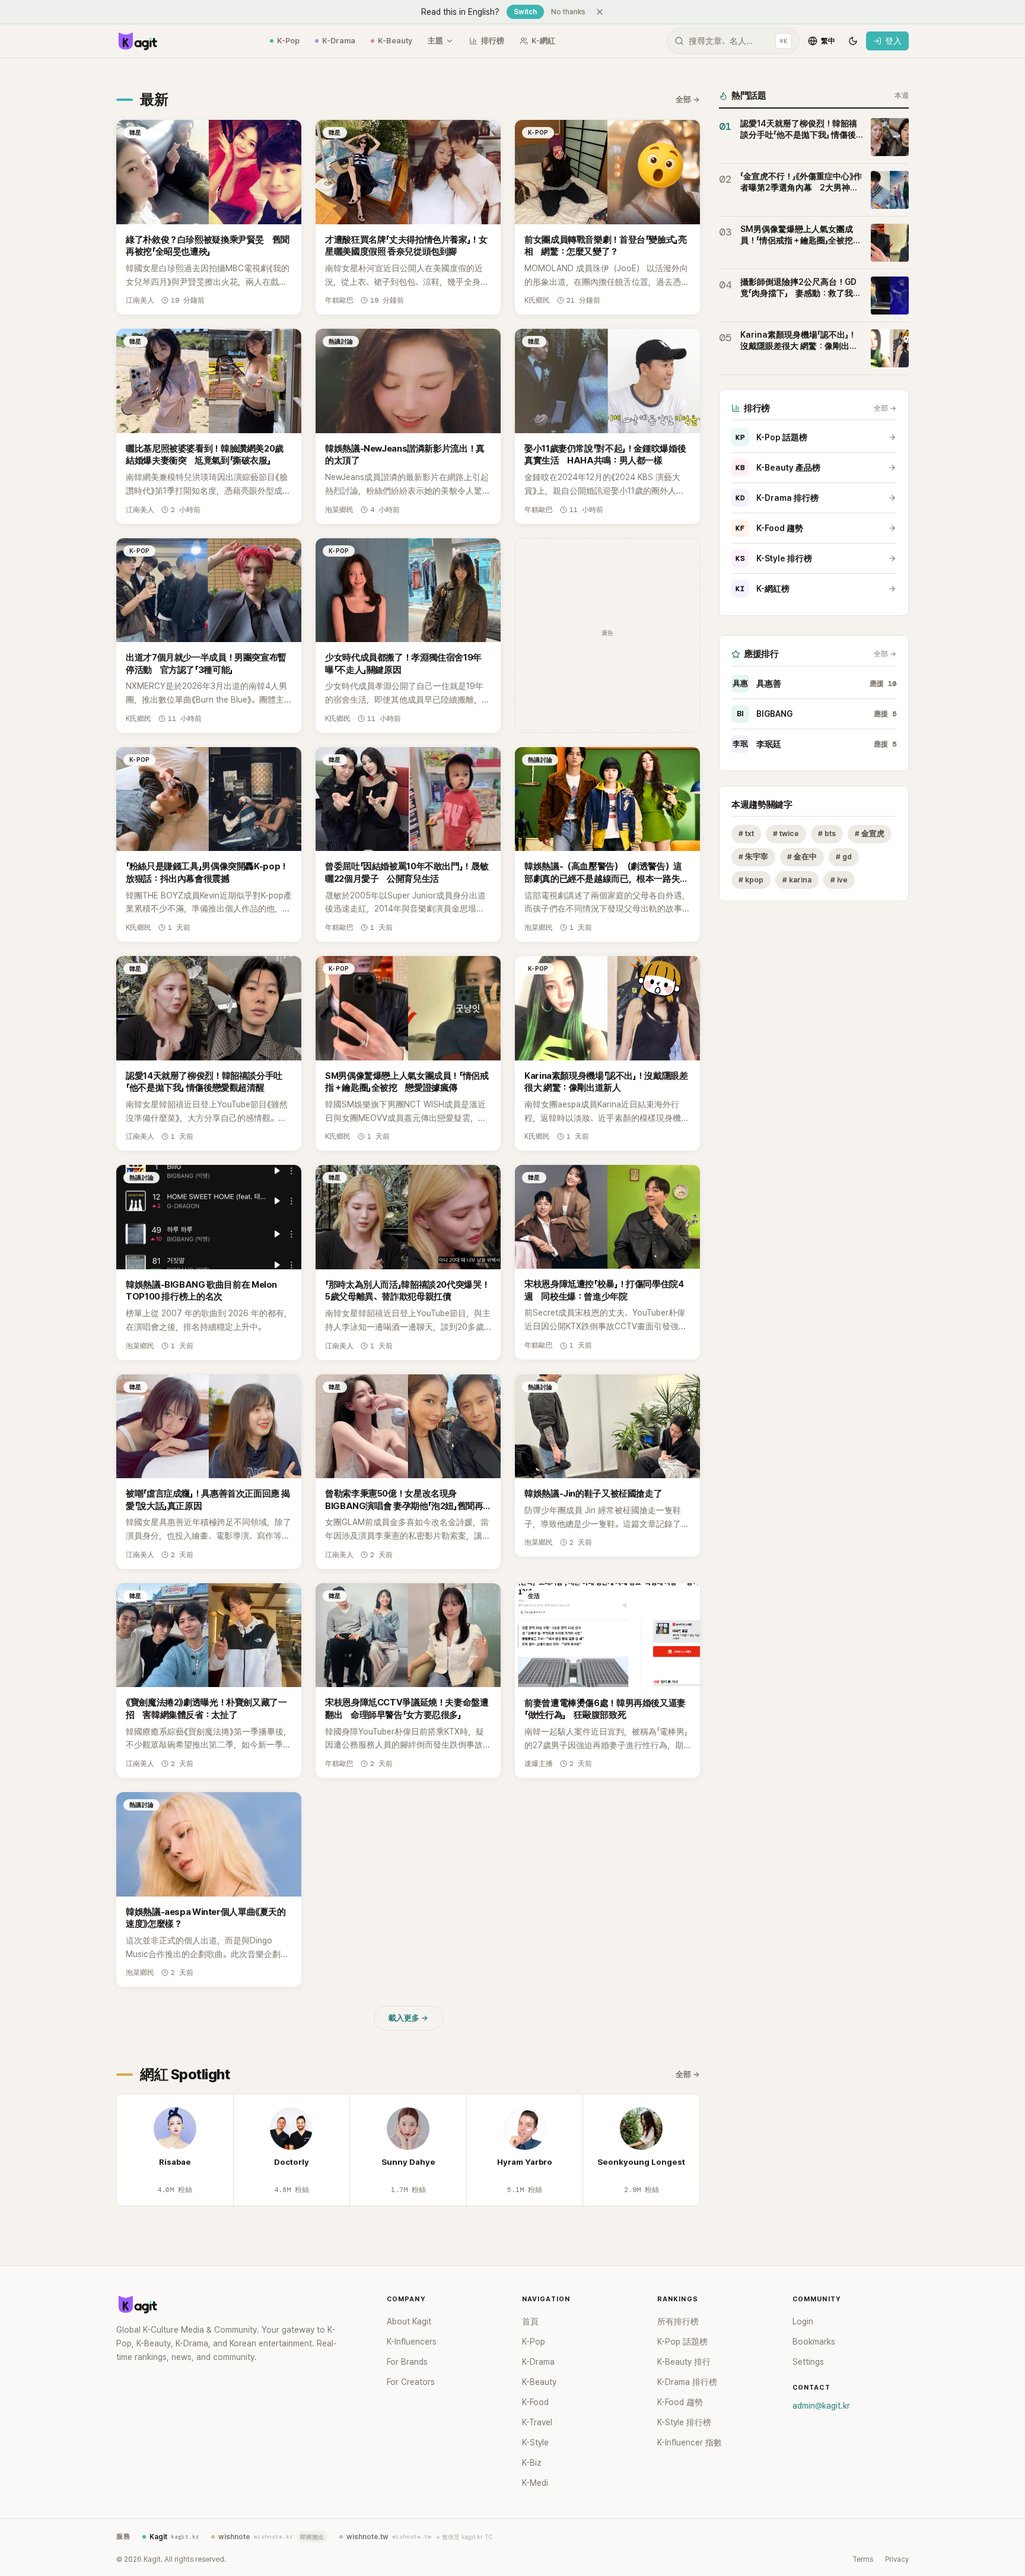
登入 (893, 41)
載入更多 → (408, 2018)
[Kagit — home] (137, 41)
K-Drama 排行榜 (777, 498)
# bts (827, 833)
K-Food (535, 2402)
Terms (863, 2559)
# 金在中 (802, 857)
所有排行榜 (678, 2321)
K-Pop (288, 41)
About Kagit (409, 2321)
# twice (786, 833)
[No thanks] (600, 12)
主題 (435, 41)
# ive (839, 880)
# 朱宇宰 (753, 857)
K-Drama (339, 41)
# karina (797, 880)
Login (803, 2321)
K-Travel (537, 2422)
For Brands (407, 2362)
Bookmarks (814, 2342)
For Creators (411, 2382)
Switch (525, 12)
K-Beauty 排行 (684, 2362)
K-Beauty (395, 41)
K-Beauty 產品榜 (778, 468)
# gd (844, 857)
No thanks (568, 12)
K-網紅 (543, 41)
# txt (746, 833)
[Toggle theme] (853, 41)
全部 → (688, 99)
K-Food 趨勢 (769, 528)
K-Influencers (412, 2342)
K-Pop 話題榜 (771, 437)
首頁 (530, 2321)
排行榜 (493, 41)
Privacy (897, 2559)
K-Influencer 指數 (690, 2442)
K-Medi (535, 2483)
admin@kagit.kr (821, 2406)
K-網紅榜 (763, 589)
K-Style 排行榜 (774, 558)
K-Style (535, 2442)
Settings (808, 2362)
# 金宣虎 (870, 833)
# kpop (751, 880)
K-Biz (532, 2463)
